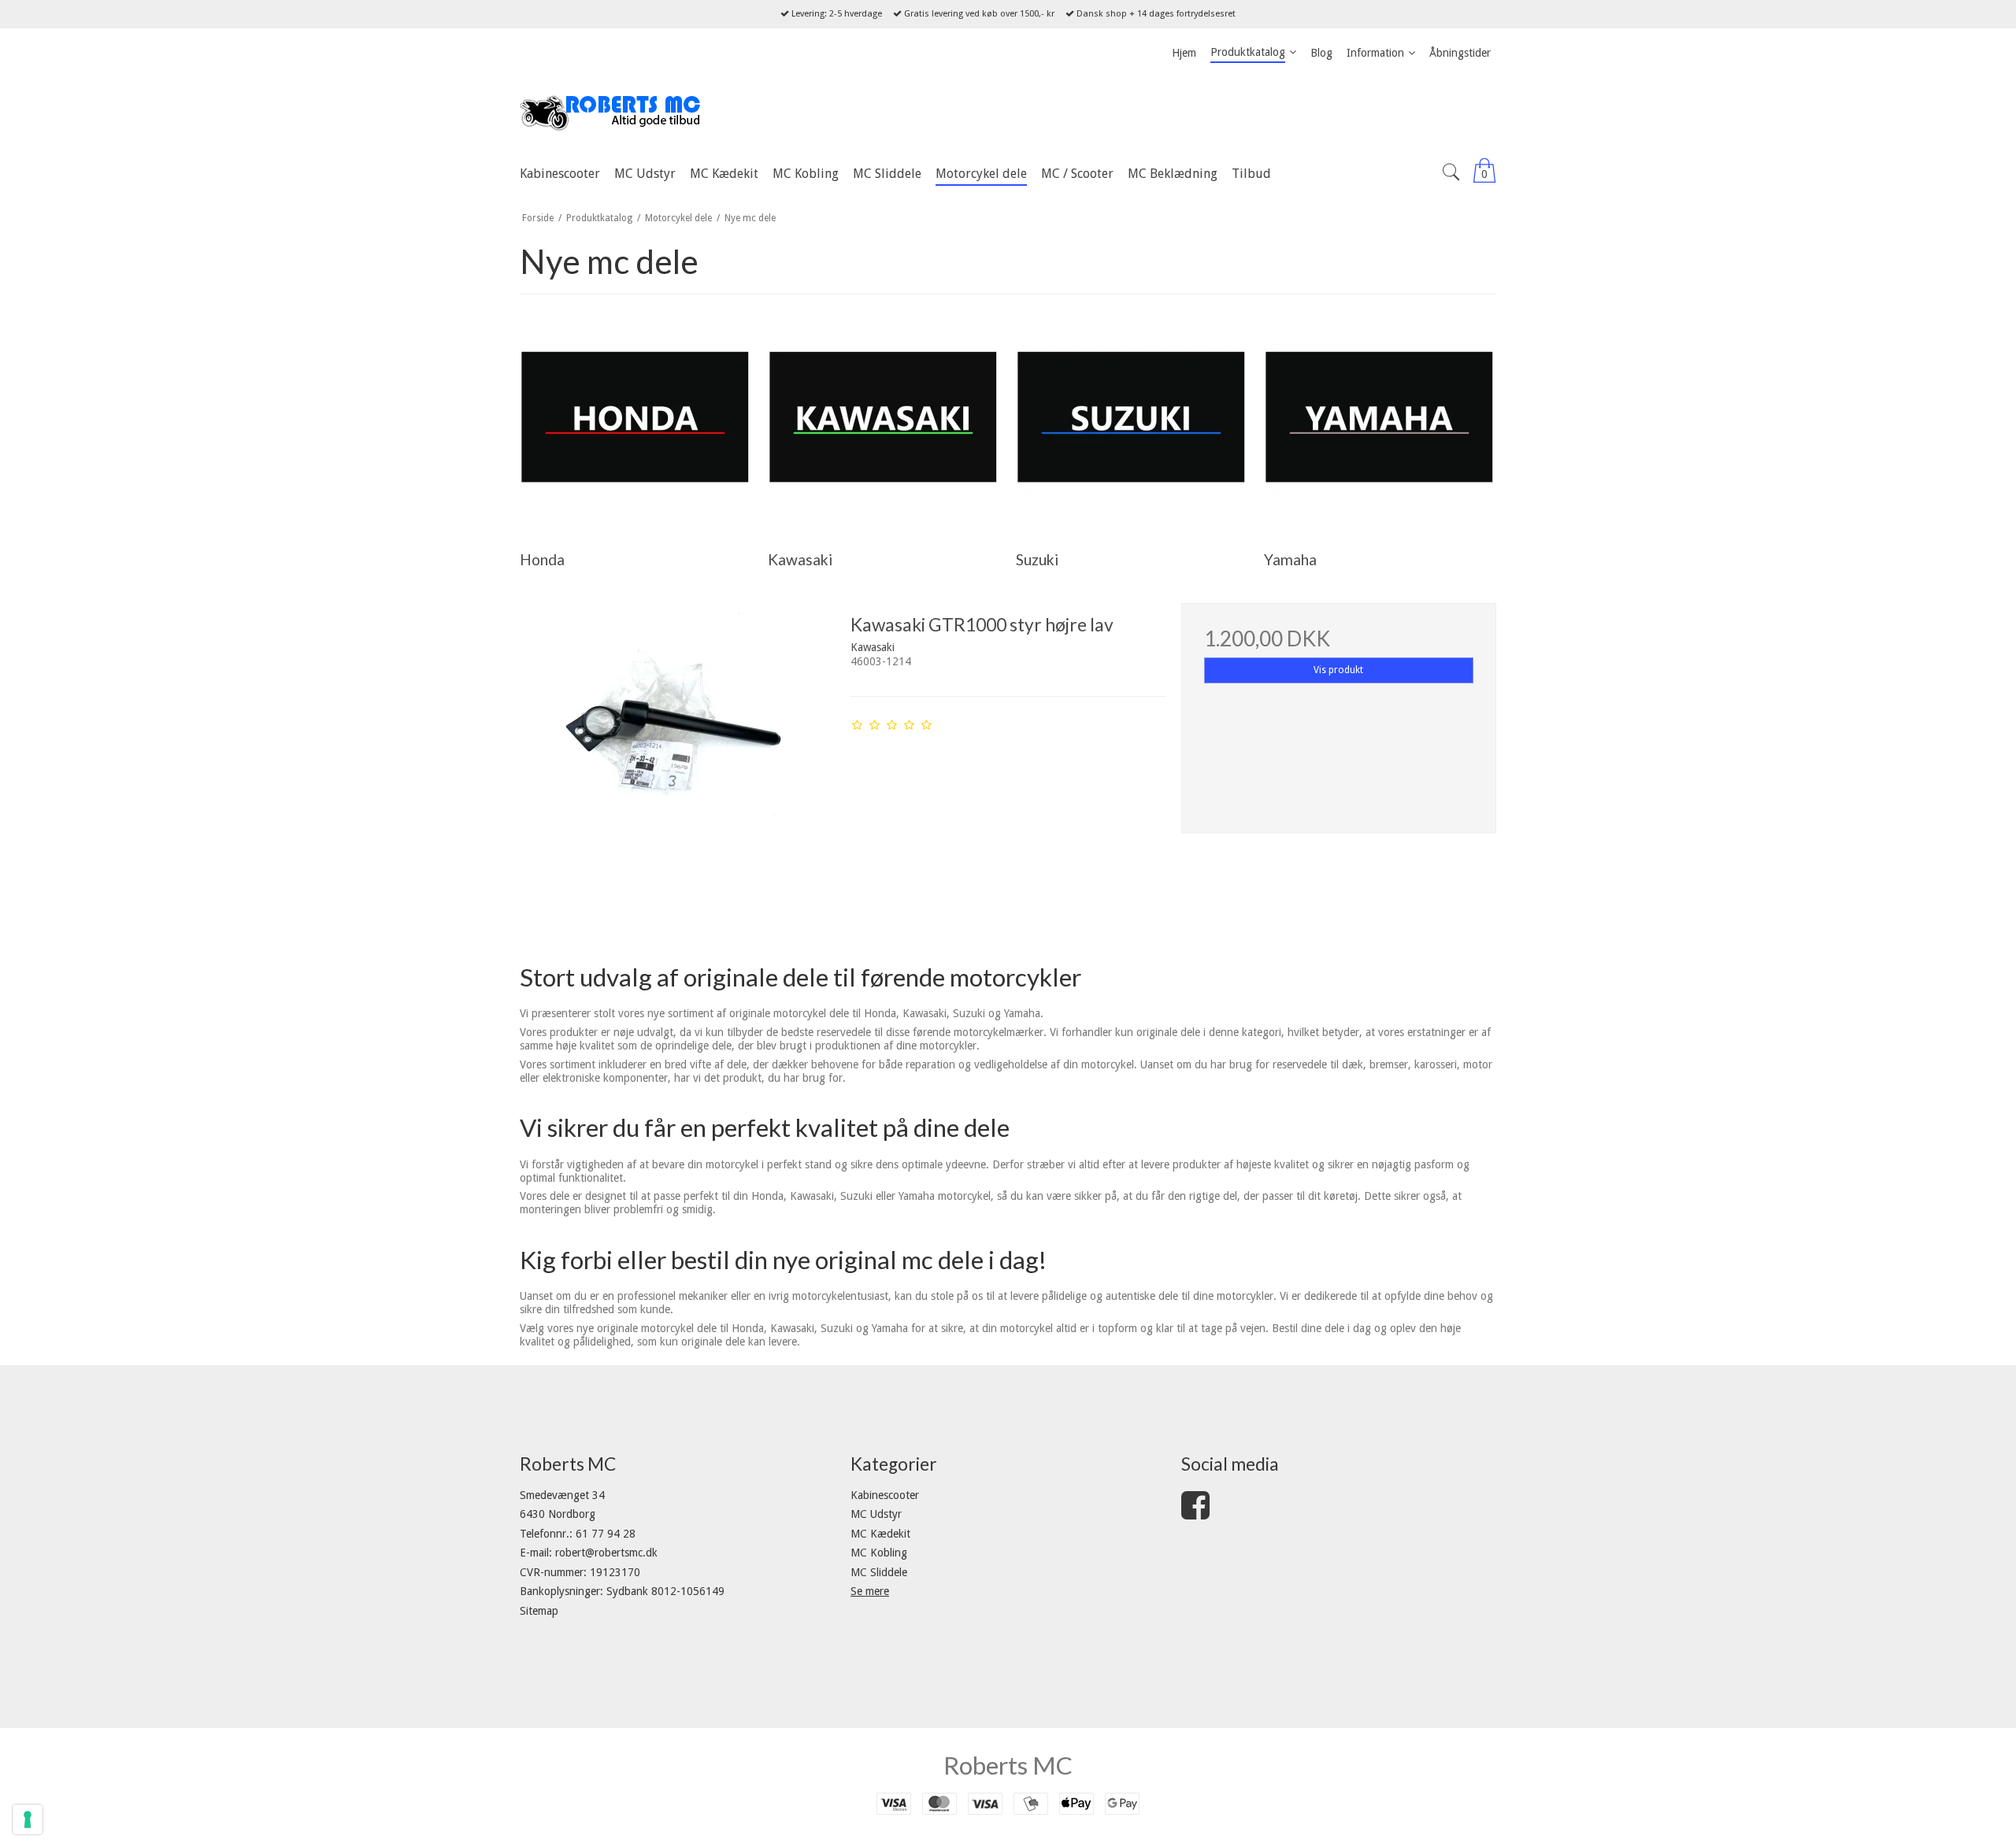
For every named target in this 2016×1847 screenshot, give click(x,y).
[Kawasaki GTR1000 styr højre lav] (677, 761)
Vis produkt (1338, 670)
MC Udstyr (876, 1514)
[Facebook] (1195, 1513)
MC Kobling (879, 1553)
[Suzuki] (1131, 420)
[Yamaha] (1379, 420)
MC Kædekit (880, 1534)
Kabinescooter (885, 1495)
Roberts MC (1008, 1765)
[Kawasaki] (883, 420)
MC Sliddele (879, 1572)
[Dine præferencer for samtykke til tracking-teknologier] (28, 1819)
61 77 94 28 (606, 1534)
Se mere (870, 1591)
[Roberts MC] (1008, 113)
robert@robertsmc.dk (606, 1553)
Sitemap (539, 1611)
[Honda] (635, 420)
